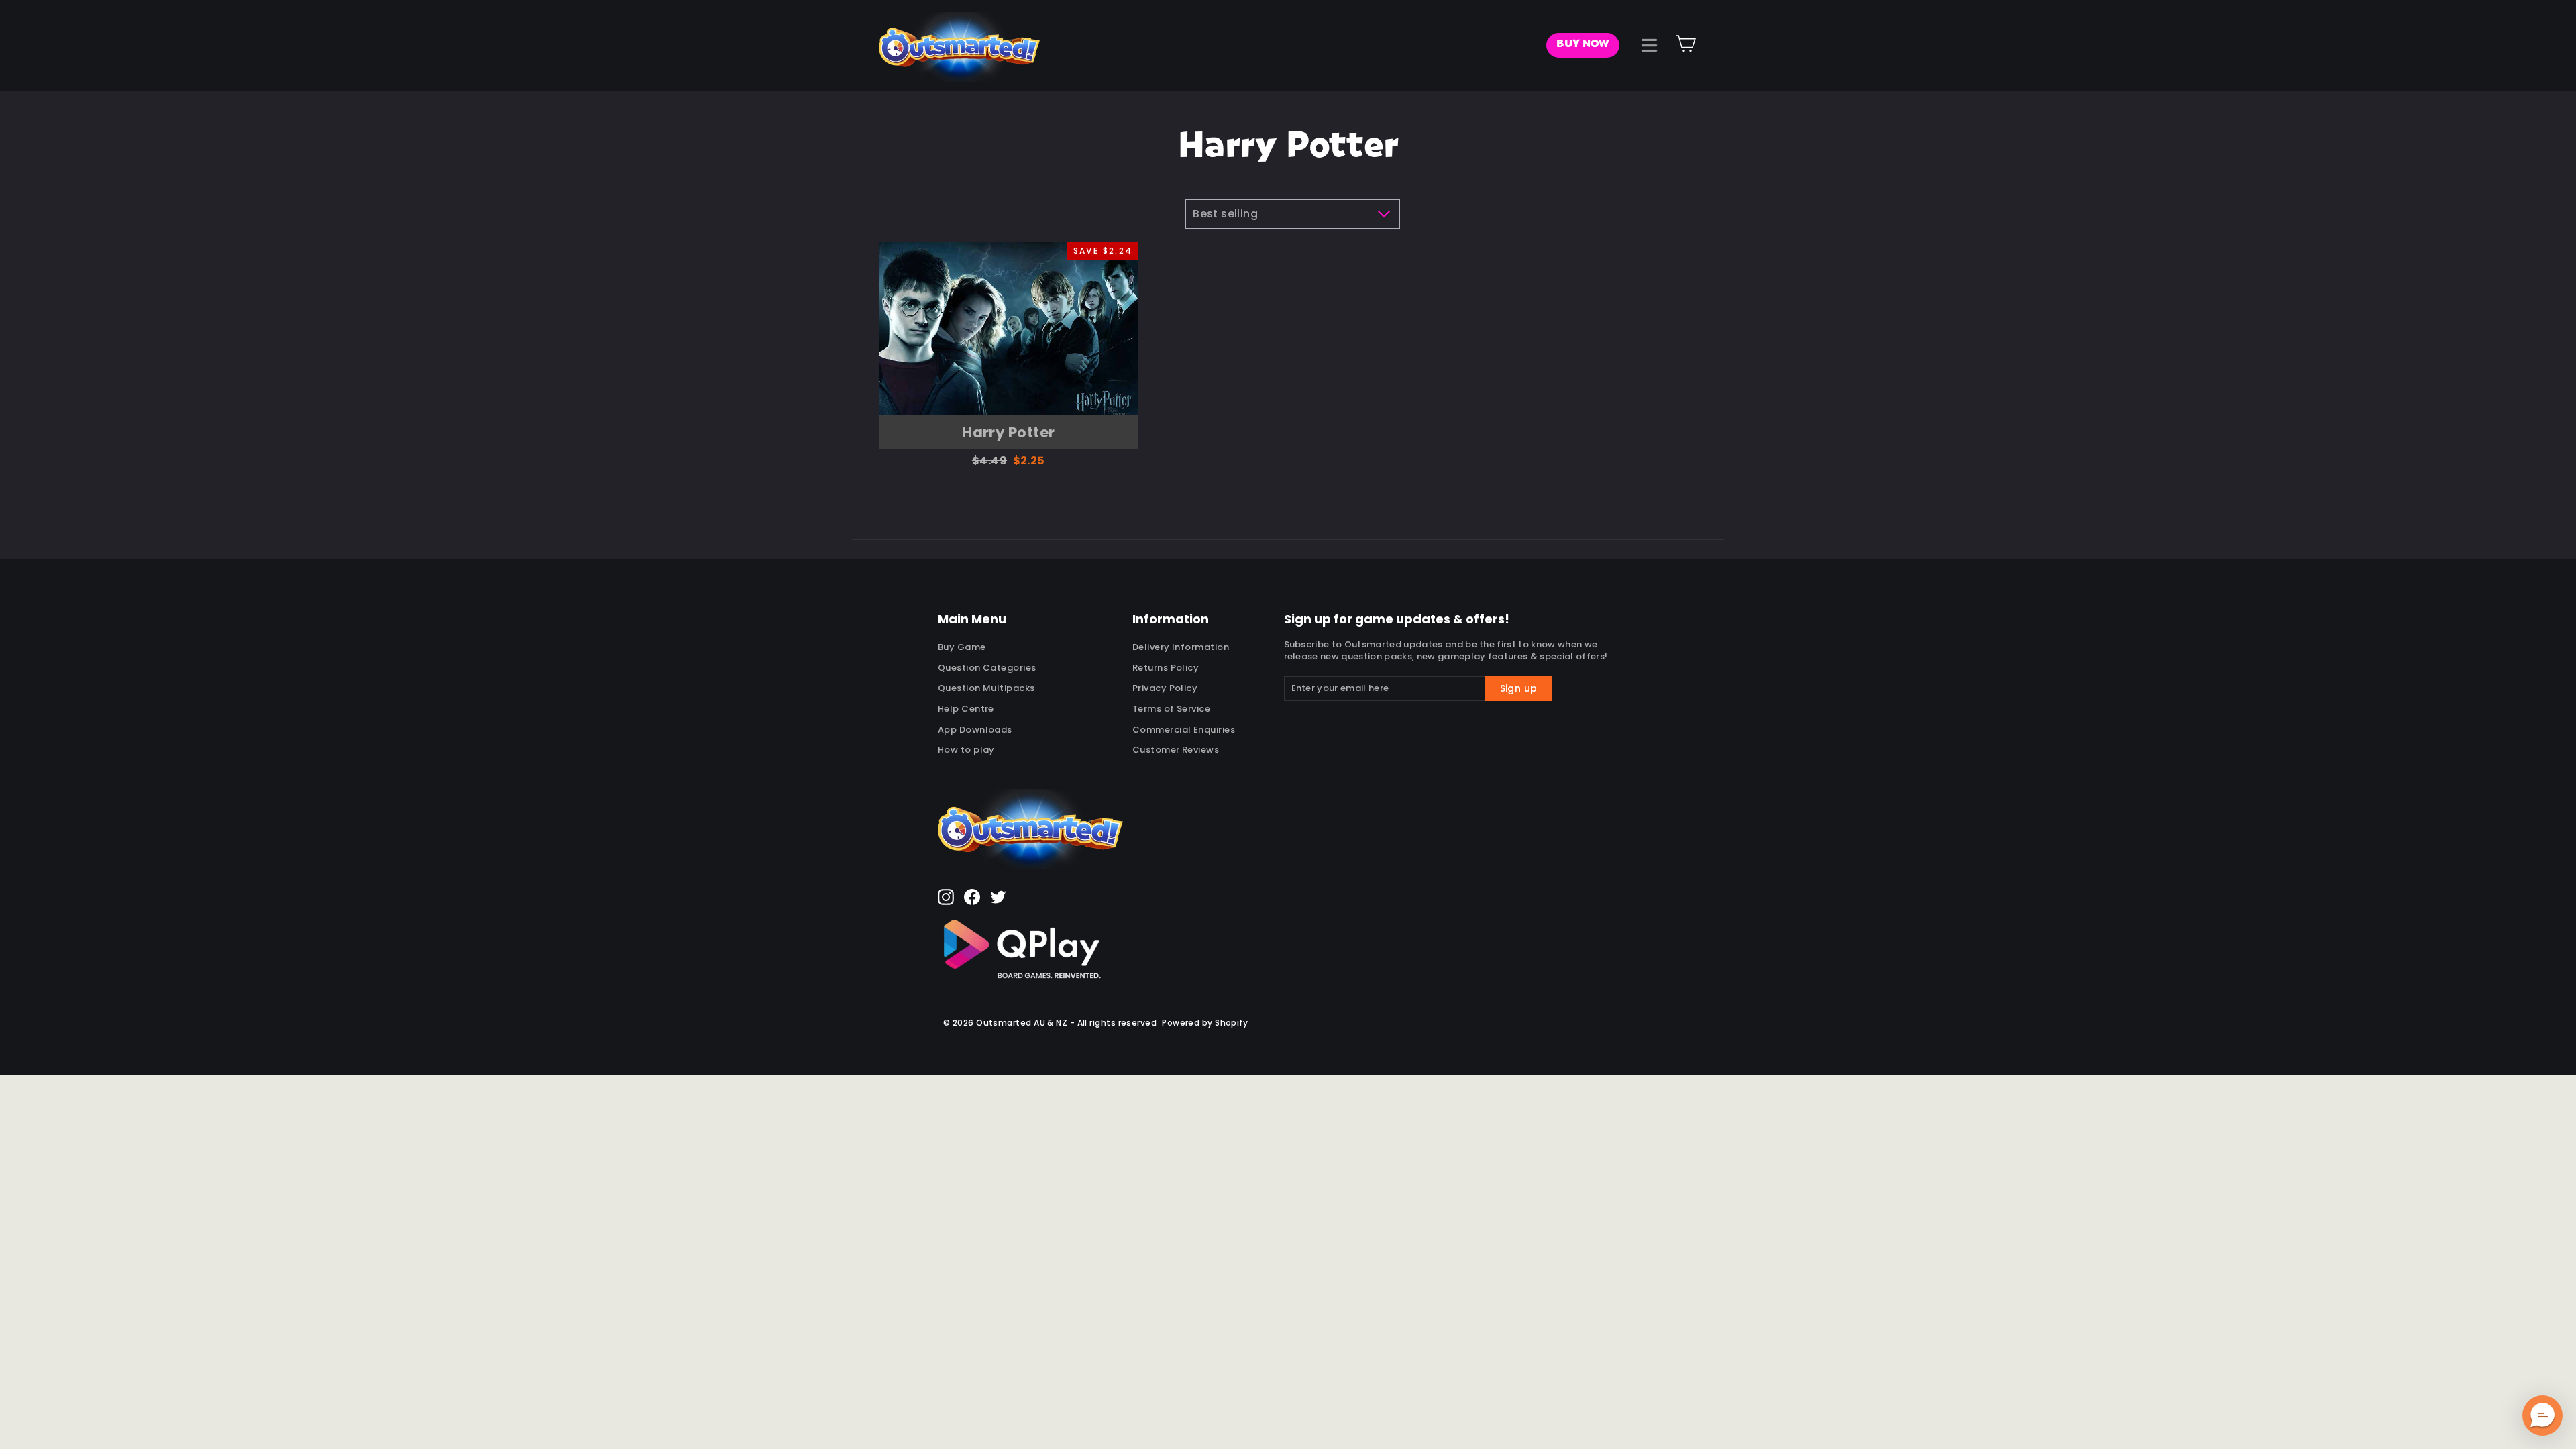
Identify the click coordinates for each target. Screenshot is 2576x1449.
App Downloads (975, 730)
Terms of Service (1171, 709)
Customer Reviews (1176, 750)
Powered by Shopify (1205, 1023)
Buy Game (962, 647)
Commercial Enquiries (1184, 730)
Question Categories (987, 668)
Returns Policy (1166, 668)
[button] (2542, 1415)
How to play (966, 750)
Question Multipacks (986, 688)
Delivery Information (1181, 647)
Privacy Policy (1165, 688)
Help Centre (966, 709)
